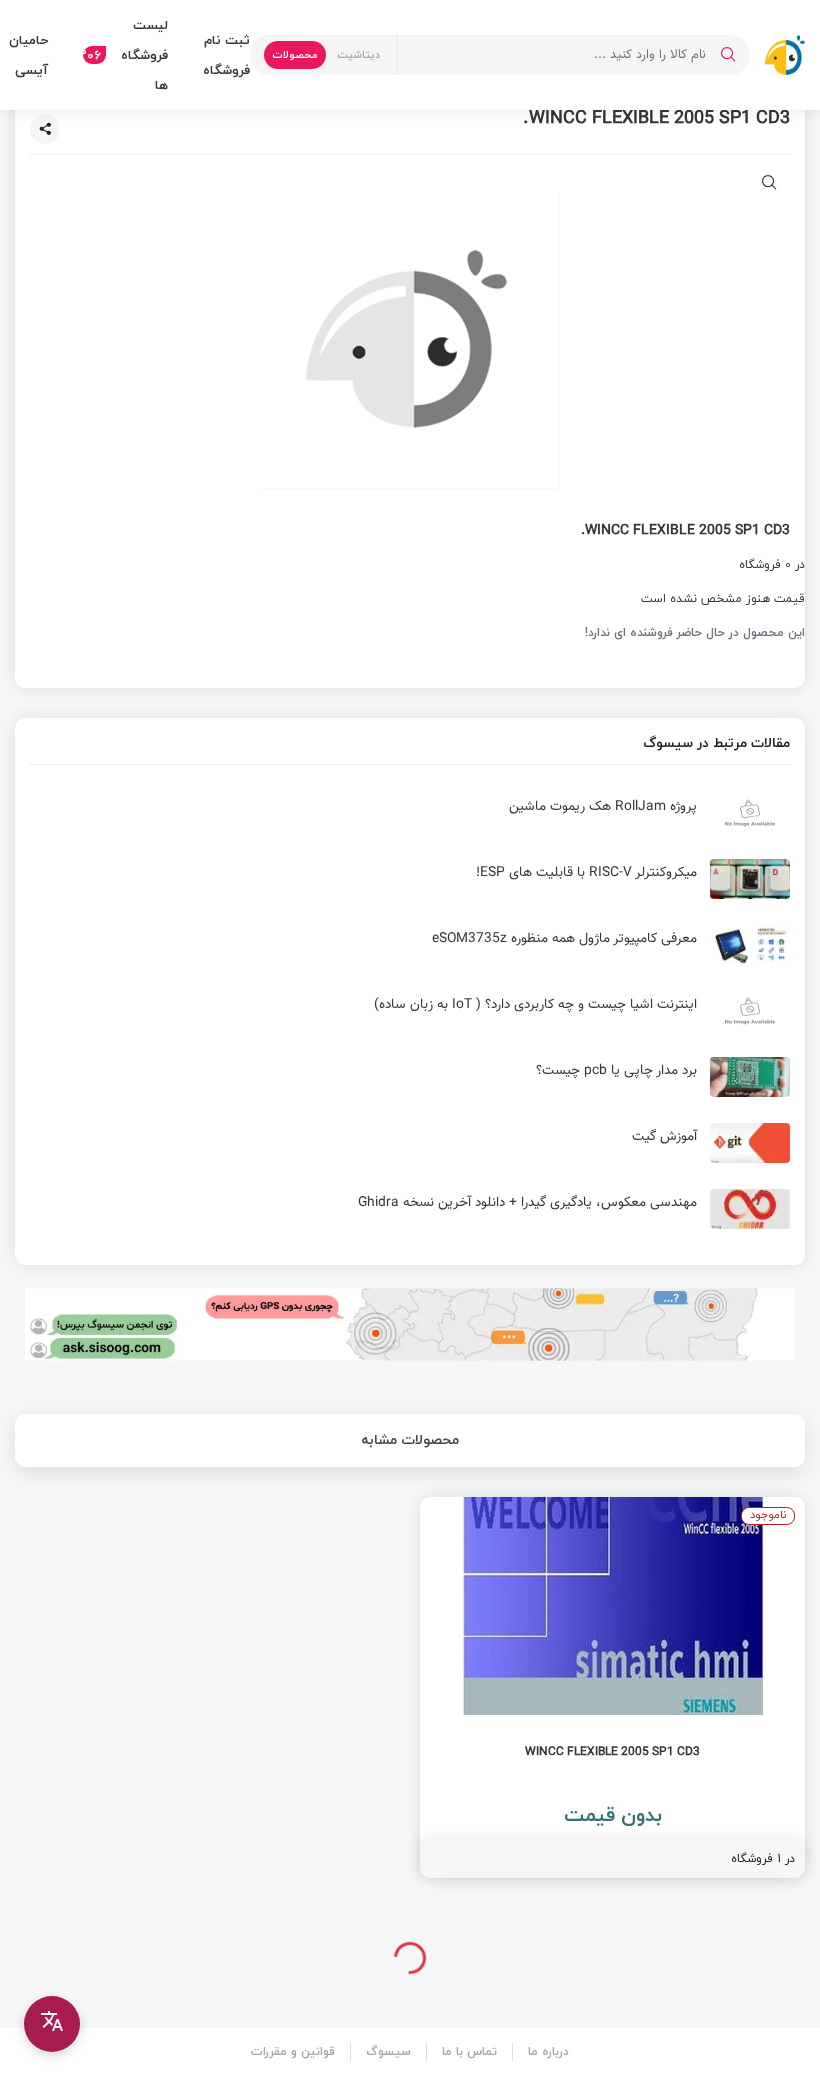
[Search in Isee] (728, 55)
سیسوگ (388, 2051)
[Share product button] (45, 129)
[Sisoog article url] (410, 821)
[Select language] (52, 2024)
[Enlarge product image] (769, 184)
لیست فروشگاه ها (125, 55)
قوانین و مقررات (293, 2051)
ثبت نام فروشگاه (226, 55)
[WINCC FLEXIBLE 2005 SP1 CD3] (612, 1687)
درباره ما (548, 2051)
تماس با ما (469, 2051)
